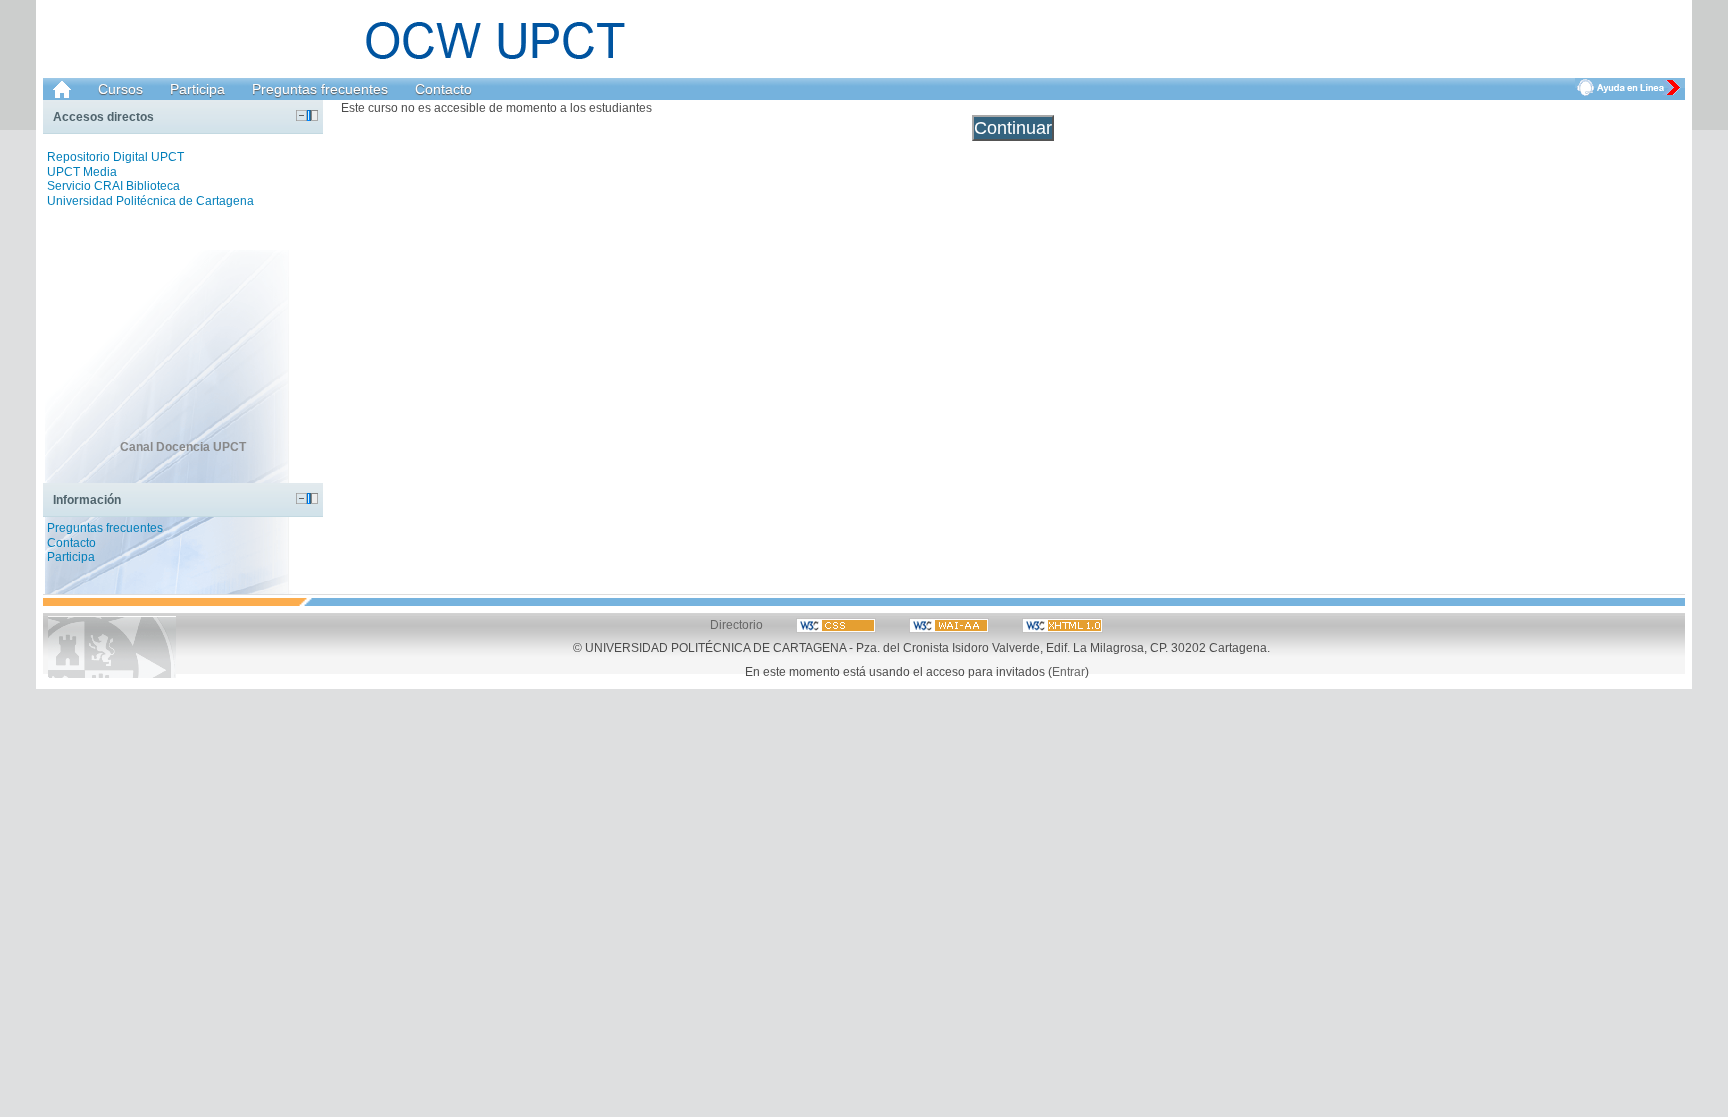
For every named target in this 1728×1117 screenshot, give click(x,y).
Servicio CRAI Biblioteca (113, 186)
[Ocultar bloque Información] (301, 498)
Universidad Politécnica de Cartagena (150, 201)
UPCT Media (82, 172)
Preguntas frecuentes (320, 89)
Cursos (120, 89)
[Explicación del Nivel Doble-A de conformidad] (837, 624)
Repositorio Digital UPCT (115, 157)
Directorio (736, 624)
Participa (197, 89)
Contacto (443, 89)
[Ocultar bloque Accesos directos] (301, 115)
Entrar (1068, 671)
